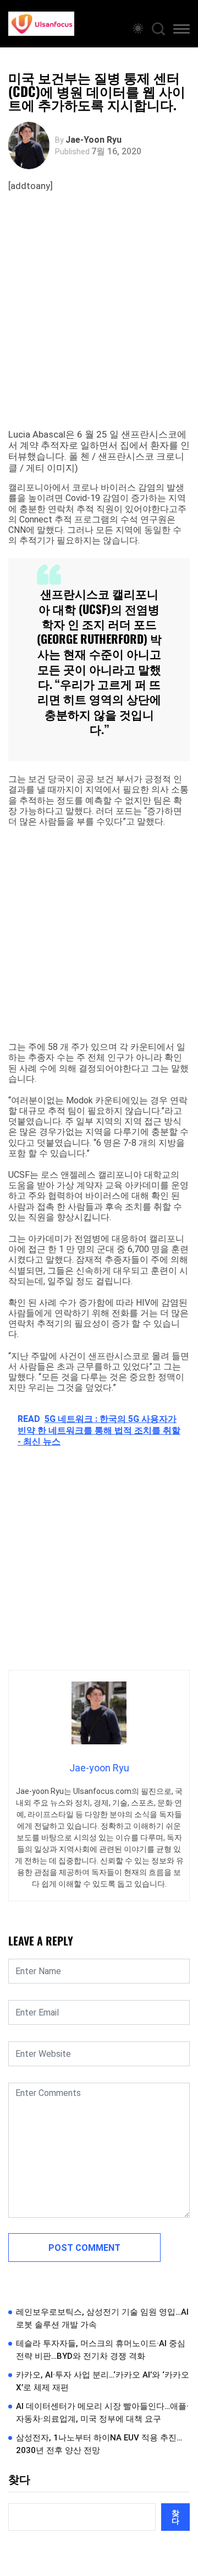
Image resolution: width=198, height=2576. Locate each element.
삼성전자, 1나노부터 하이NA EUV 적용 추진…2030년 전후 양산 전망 (99, 2444)
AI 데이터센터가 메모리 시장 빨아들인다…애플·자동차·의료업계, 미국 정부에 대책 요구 (102, 2413)
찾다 (19, 2480)
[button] (182, 31)
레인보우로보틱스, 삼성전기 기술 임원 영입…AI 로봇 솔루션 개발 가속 (102, 2318)
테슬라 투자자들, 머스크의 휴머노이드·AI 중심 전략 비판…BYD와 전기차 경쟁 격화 (101, 2350)
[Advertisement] (99, 324)
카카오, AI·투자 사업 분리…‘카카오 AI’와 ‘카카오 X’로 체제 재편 (103, 2381)
